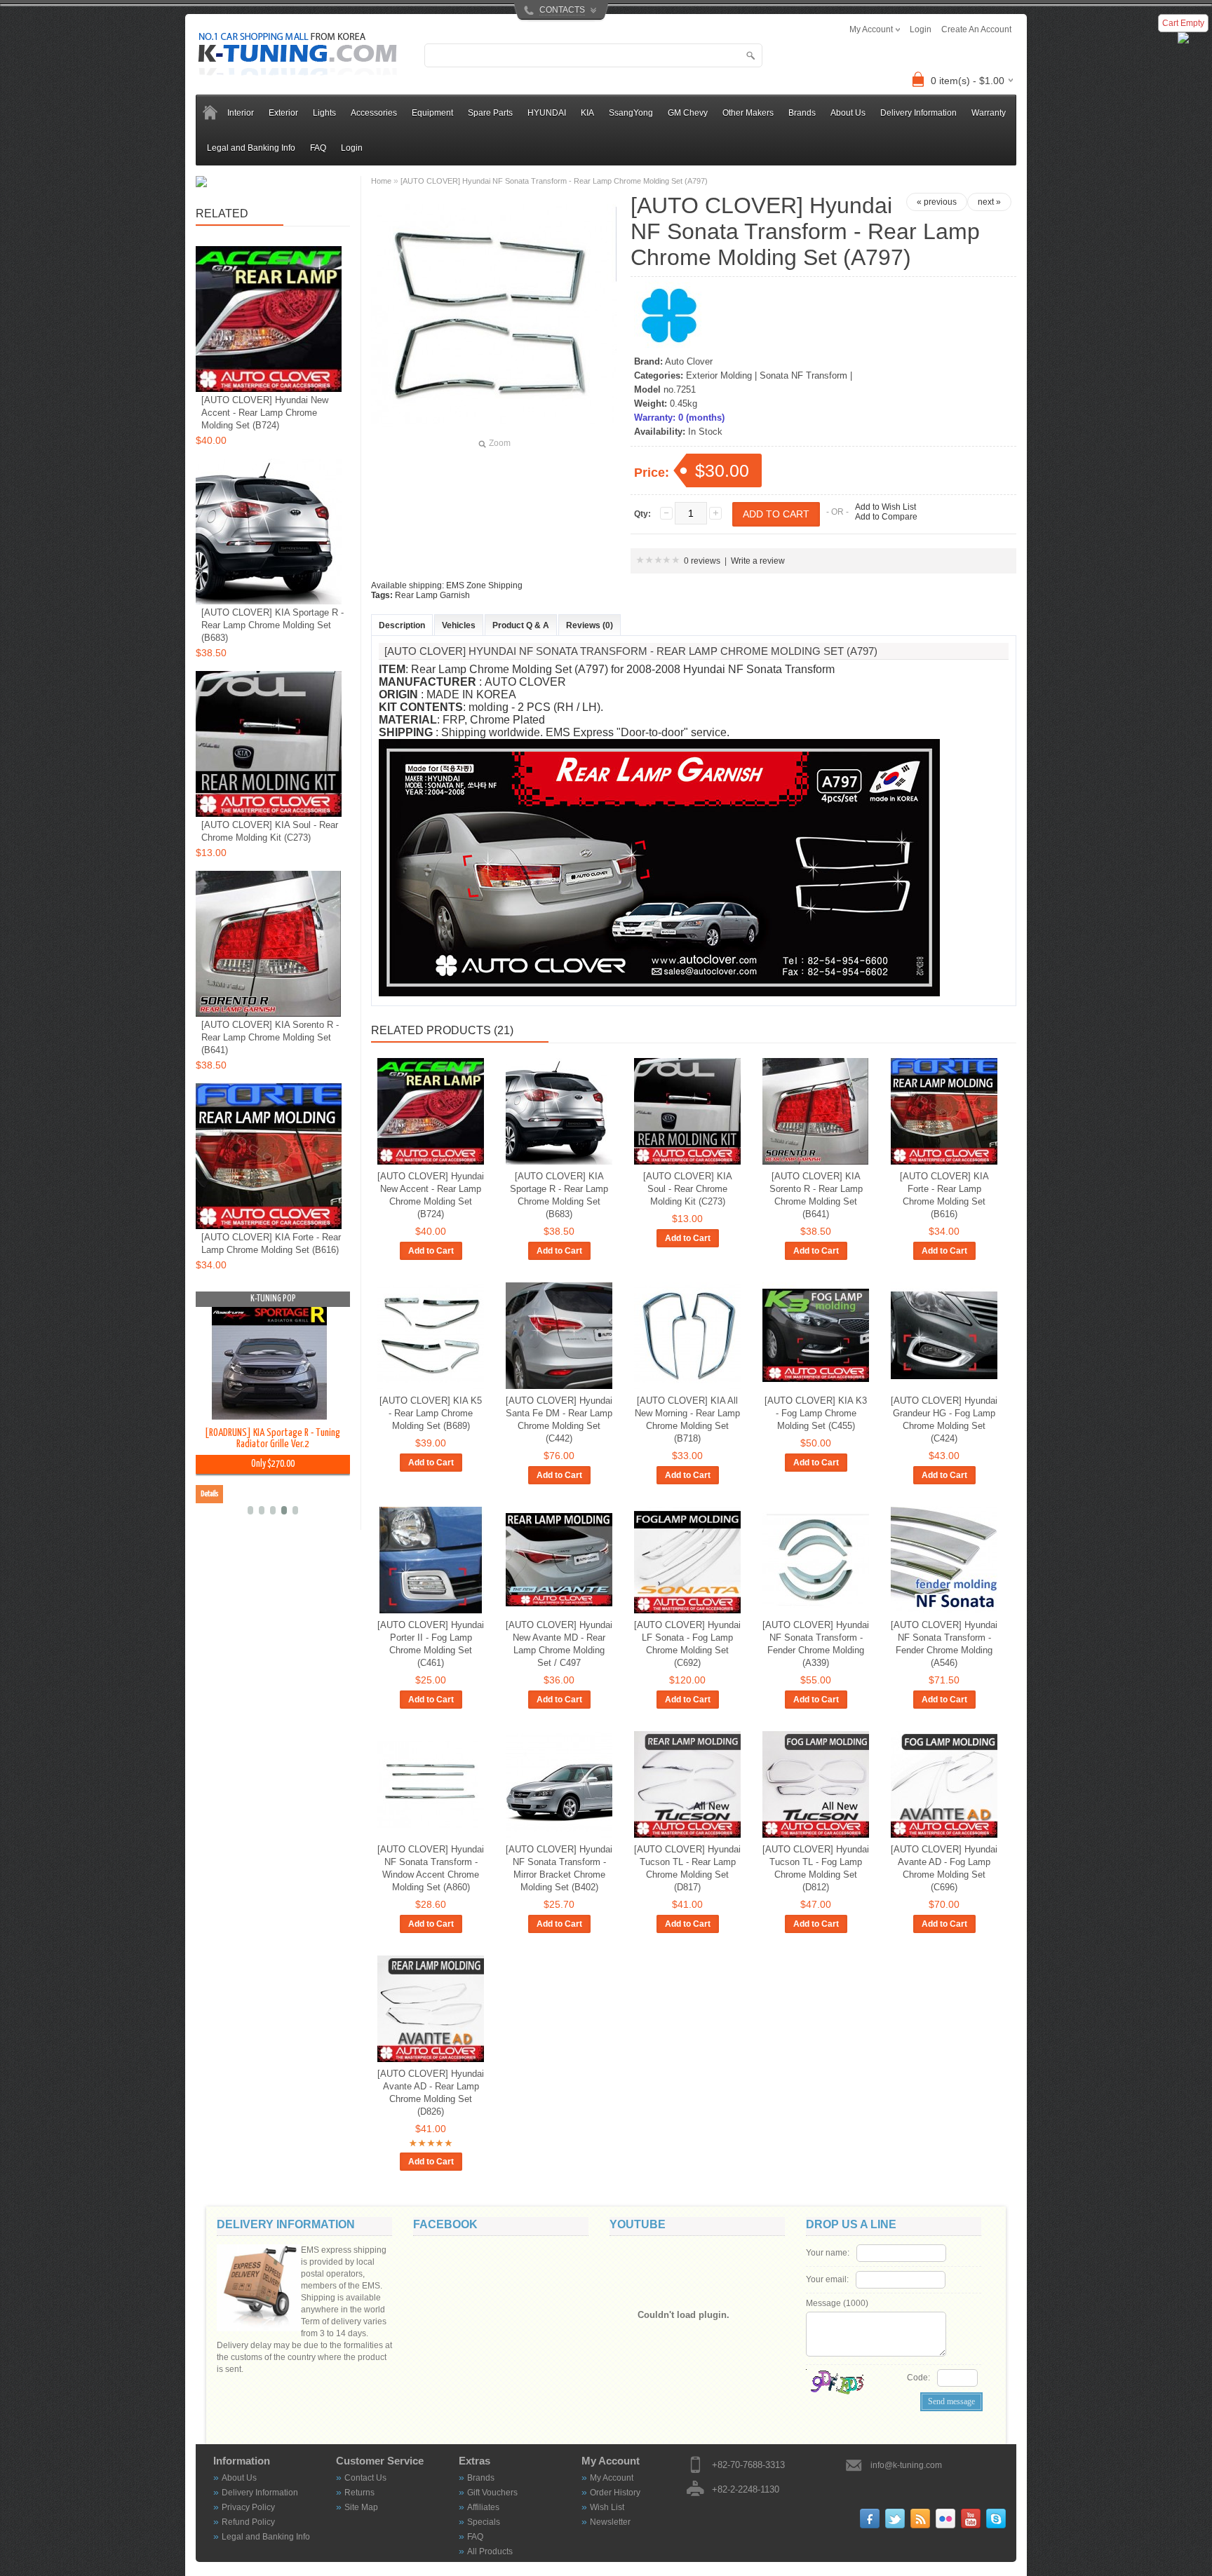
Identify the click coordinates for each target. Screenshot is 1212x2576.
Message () (837, 2303)
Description (402, 625)
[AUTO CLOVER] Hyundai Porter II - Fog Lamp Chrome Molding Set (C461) (431, 1644)
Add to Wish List (886, 507)
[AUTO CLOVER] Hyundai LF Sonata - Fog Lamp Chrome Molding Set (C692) (687, 1644)
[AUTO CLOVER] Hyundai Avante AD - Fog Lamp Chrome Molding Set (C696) (944, 1868)
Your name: (828, 2253)
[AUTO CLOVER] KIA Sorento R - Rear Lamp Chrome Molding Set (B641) (816, 1195)
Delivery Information (918, 113)
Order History (615, 2493)
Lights (324, 113)
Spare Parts (490, 113)
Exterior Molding (719, 375)
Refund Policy (248, 2522)
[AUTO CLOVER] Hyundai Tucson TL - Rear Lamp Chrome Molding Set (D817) (687, 1868)
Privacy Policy (248, 2507)
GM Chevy (688, 113)
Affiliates (483, 2507)
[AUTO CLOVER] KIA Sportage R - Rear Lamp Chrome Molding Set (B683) (559, 1195)
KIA (587, 113)
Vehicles (459, 625)
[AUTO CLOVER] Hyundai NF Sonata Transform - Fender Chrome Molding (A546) (944, 1644)
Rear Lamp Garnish (432, 595)
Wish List (607, 2507)
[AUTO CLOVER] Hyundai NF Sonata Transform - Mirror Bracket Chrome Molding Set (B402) (559, 1868)
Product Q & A (521, 625)
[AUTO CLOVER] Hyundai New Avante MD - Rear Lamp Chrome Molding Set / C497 (559, 1644)
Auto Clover (689, 361)
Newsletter (610, 2522)
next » (989, 202)
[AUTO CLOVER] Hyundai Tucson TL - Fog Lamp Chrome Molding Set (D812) (816, 1868)
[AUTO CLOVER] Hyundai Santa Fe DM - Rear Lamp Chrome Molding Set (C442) (559, 1419)
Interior (241, 113)
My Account (612, 2478)
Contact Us (365, 2478)
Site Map (361, 2507)
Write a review (758, 561)
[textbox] (593, 55)
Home (381, 181)
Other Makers (748, 113)
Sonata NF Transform (803, 375)
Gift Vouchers (492, 2493)
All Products (490, 2551)
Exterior (283, 113)
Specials (484, 2522)
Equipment (432, 113)
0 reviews (702, 561)
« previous (937, 202)
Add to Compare (886, 517)
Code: (918, 2378)
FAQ (318, 148)
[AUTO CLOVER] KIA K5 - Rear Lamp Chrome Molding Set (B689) (431, 1413)
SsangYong (631, 113)
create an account (976, 29)
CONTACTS (562, 10)
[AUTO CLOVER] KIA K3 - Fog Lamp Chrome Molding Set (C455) (816, 1413)
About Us (848, 113)
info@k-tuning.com (906, 2465)
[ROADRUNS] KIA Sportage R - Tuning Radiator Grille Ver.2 (272, 1438)
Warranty (989, 113)
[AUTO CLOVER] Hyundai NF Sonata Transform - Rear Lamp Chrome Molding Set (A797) (554, 181)
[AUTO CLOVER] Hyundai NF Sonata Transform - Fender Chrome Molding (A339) (816, 1644)
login (921, 29)
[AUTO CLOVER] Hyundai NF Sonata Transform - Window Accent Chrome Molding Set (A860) (431, 1868)
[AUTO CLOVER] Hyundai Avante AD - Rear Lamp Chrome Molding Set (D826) (431, 2093)
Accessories (374, 113)
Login (352, 148)
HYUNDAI (547, 113)
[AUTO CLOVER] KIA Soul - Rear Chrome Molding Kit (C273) (688, 1189)
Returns (359, 2493)
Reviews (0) (590, 625)
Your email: (827, 2279)
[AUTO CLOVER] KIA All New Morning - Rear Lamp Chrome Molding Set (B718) (687, 1419)
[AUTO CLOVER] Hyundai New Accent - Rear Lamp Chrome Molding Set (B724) (431, 1195)
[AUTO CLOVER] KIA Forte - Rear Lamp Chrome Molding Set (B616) (944, 1195)
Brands (481, 2478)
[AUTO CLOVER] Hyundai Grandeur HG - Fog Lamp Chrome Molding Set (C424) (944, 1419)
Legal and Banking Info (251, 148)
